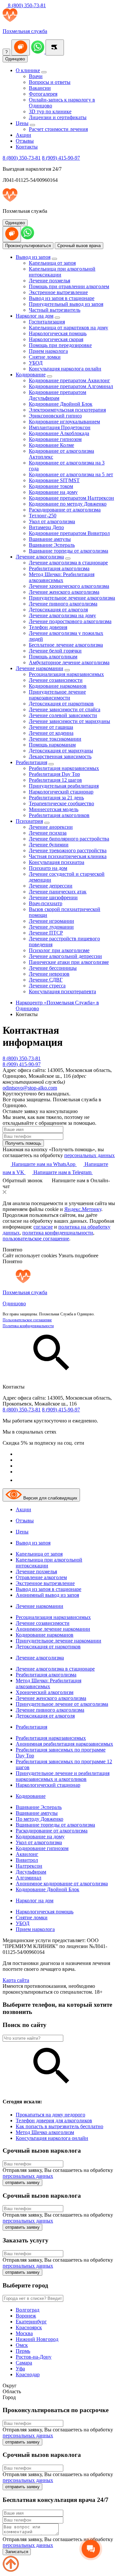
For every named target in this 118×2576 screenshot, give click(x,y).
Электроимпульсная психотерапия (67, 410)
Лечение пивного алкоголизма (63, 604)
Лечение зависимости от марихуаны (69, 721)
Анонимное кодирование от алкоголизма (62, 1884)
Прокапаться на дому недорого (50, 2115)
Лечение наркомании (39, 668)
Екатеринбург (31, 2322)
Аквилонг (27, 1854)
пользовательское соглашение (36, 1239)
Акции (23, 135)
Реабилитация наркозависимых (64, 768)
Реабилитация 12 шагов (55, 780)
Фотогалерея (43, 94)
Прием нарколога (48, 351)
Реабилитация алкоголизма (59, 568)
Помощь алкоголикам (53, 657)
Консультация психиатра (57, 862)
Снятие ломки (45, 357)
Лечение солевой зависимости (63, 715)
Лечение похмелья (49, 281)
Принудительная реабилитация (64, 786)
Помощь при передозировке (60, 345)
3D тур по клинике (50, 111)
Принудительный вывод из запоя (66, 304)
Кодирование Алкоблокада (59, 433)
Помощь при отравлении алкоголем (69, 286)
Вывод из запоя (33, 257)
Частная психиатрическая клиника (68, 856)
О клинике (28, 70)
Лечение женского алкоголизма (64, 592)
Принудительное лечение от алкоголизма (62, 1704)
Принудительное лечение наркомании (59, 1641)
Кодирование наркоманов (58, 686)
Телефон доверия (48, 627)
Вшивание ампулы (50, 539)
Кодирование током (51, 486)
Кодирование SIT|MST (54, 480)
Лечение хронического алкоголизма (69, 586)
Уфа (20, 2369)
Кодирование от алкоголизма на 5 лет (71, 474)
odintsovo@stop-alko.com (30, 1088)
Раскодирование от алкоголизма (65, 510)
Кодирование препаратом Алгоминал (71, 386)
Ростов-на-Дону (34, 2357)
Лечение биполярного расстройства (69, 839)
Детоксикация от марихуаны (61, 751)
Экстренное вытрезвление (58, 292)
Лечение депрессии (51, 886)
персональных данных (89, 1155)
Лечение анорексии (51, 827)
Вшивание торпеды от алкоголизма (69, 551)
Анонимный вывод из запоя (47, 1595)
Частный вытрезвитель (55, 310)
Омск (22, 2345)
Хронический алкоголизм (45, 1692)
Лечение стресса (47, 986)
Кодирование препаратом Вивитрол (69, 533)
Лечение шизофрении (53, 897)
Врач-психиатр (46, 903)
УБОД (36, 363)
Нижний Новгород (37, 2339)
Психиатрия (29, 821)
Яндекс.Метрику (83, 1209)
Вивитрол (27, 1860)
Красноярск (29, 2327)
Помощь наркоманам (52, 745)
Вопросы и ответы (50, 82)
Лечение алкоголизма (40, 557)
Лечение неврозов (49, 974)
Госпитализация (47, 322)
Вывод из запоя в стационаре (62, 298)
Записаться (17, 2552)
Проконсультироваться (28, 246)
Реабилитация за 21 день (56, 798)
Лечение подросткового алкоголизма (70, 621)
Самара (24, 2363)
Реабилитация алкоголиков (59, 815)
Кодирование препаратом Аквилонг (69, 380)
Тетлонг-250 (43, 516)
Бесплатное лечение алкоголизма (66, 645)
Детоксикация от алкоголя (58, 610)
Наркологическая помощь (58, 333)
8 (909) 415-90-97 (61, 158)
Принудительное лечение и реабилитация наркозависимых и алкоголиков (63, 1776)
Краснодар (28, 2374)
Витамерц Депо (46, 527)
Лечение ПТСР (46, 933)
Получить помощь (23, 1143)
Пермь (23, 2351)
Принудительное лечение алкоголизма (72, 598)
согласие (43, 1227)
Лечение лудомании (51, 927)
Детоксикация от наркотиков (61, 704)
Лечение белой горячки (55, 651)
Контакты (27, 147)
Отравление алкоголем (41, 1577)
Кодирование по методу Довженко (68, 504)
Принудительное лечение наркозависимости (57, 695)
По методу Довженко (39, 1819)
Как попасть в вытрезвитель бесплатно (59, 2126)
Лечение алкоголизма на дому (62, 615)
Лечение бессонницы (53, 968)
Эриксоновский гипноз (55, 416)
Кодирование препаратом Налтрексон (71, 498)
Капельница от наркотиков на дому (69, 328)
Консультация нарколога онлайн (65, 369)
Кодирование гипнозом (55, 439)
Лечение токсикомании (55, 739)
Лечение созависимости (56, 680)
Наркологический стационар (61, 792)
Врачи (36, 76)
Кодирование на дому (53, 492)
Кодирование (31, 375)
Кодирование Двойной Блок (61, 404)
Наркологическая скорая (56, 339)
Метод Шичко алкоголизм (45, 2132)
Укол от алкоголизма (52, 521)
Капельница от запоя (52, 263)
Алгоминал (29, 1878)
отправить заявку (22, 2183)
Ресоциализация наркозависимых (66, 674)
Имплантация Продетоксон (60, 427)
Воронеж (26, 2316)
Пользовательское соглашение (27, 1320)
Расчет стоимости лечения (58, 129)
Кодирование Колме (51, 445)
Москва (24, 2333)
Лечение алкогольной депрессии (65, 956)
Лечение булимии (49, 845)
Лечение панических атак (58, 892)
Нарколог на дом (35, 316)
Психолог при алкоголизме (59, 950)
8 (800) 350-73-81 (26, 5)
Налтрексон (29, 1866)
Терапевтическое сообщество (61, 803)
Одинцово (15, 59)
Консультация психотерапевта (62, 991)
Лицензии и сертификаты (58, 117)
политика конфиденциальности (58, 1233)
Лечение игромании (51, 921)
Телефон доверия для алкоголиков (54, 2120)
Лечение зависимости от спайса (65, 709)
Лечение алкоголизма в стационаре (68, 563)
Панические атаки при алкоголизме (69, 962)
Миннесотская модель (54, 809)
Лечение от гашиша (51, 727)
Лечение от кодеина (51, 733)
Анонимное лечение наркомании (53, 1629)
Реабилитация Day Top (54, 774)
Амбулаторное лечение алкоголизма (69, 662)
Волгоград (28, 2310)
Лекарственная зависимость (60, 756)
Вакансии (40, 88)
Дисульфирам (31, 1872)
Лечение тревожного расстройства (68, 850)
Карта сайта (16, 1980)
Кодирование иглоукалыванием (64, 422)
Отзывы (25, 141)
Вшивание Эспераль (52, 545)
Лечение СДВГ (46, 980)
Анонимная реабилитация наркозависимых (64, 1744)
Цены (22, 123)
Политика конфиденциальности (28, 1326)
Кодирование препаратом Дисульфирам (58, 395)
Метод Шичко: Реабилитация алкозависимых (62, 577)
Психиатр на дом (48, 868)
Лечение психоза (48, 833)
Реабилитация (31, 762)
